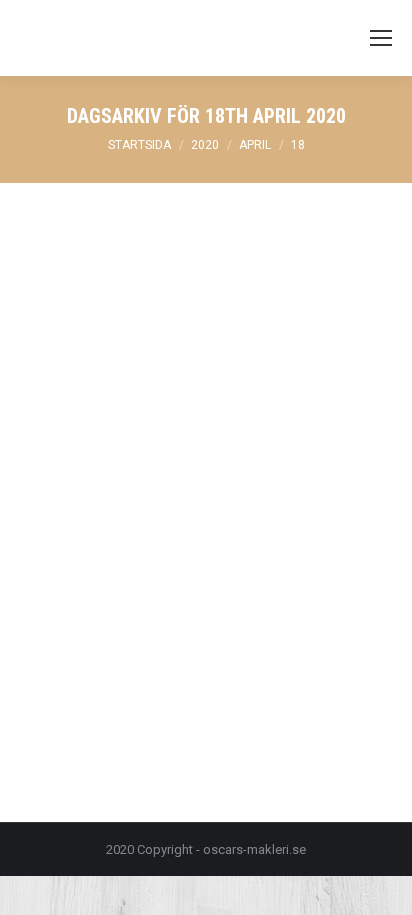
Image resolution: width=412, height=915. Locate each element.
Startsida (139, 145)
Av (201, 602)
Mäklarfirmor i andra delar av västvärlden (165, 551)
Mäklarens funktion (100, 602)
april (255, 145)
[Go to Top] (380, 883)
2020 (205, 145)
